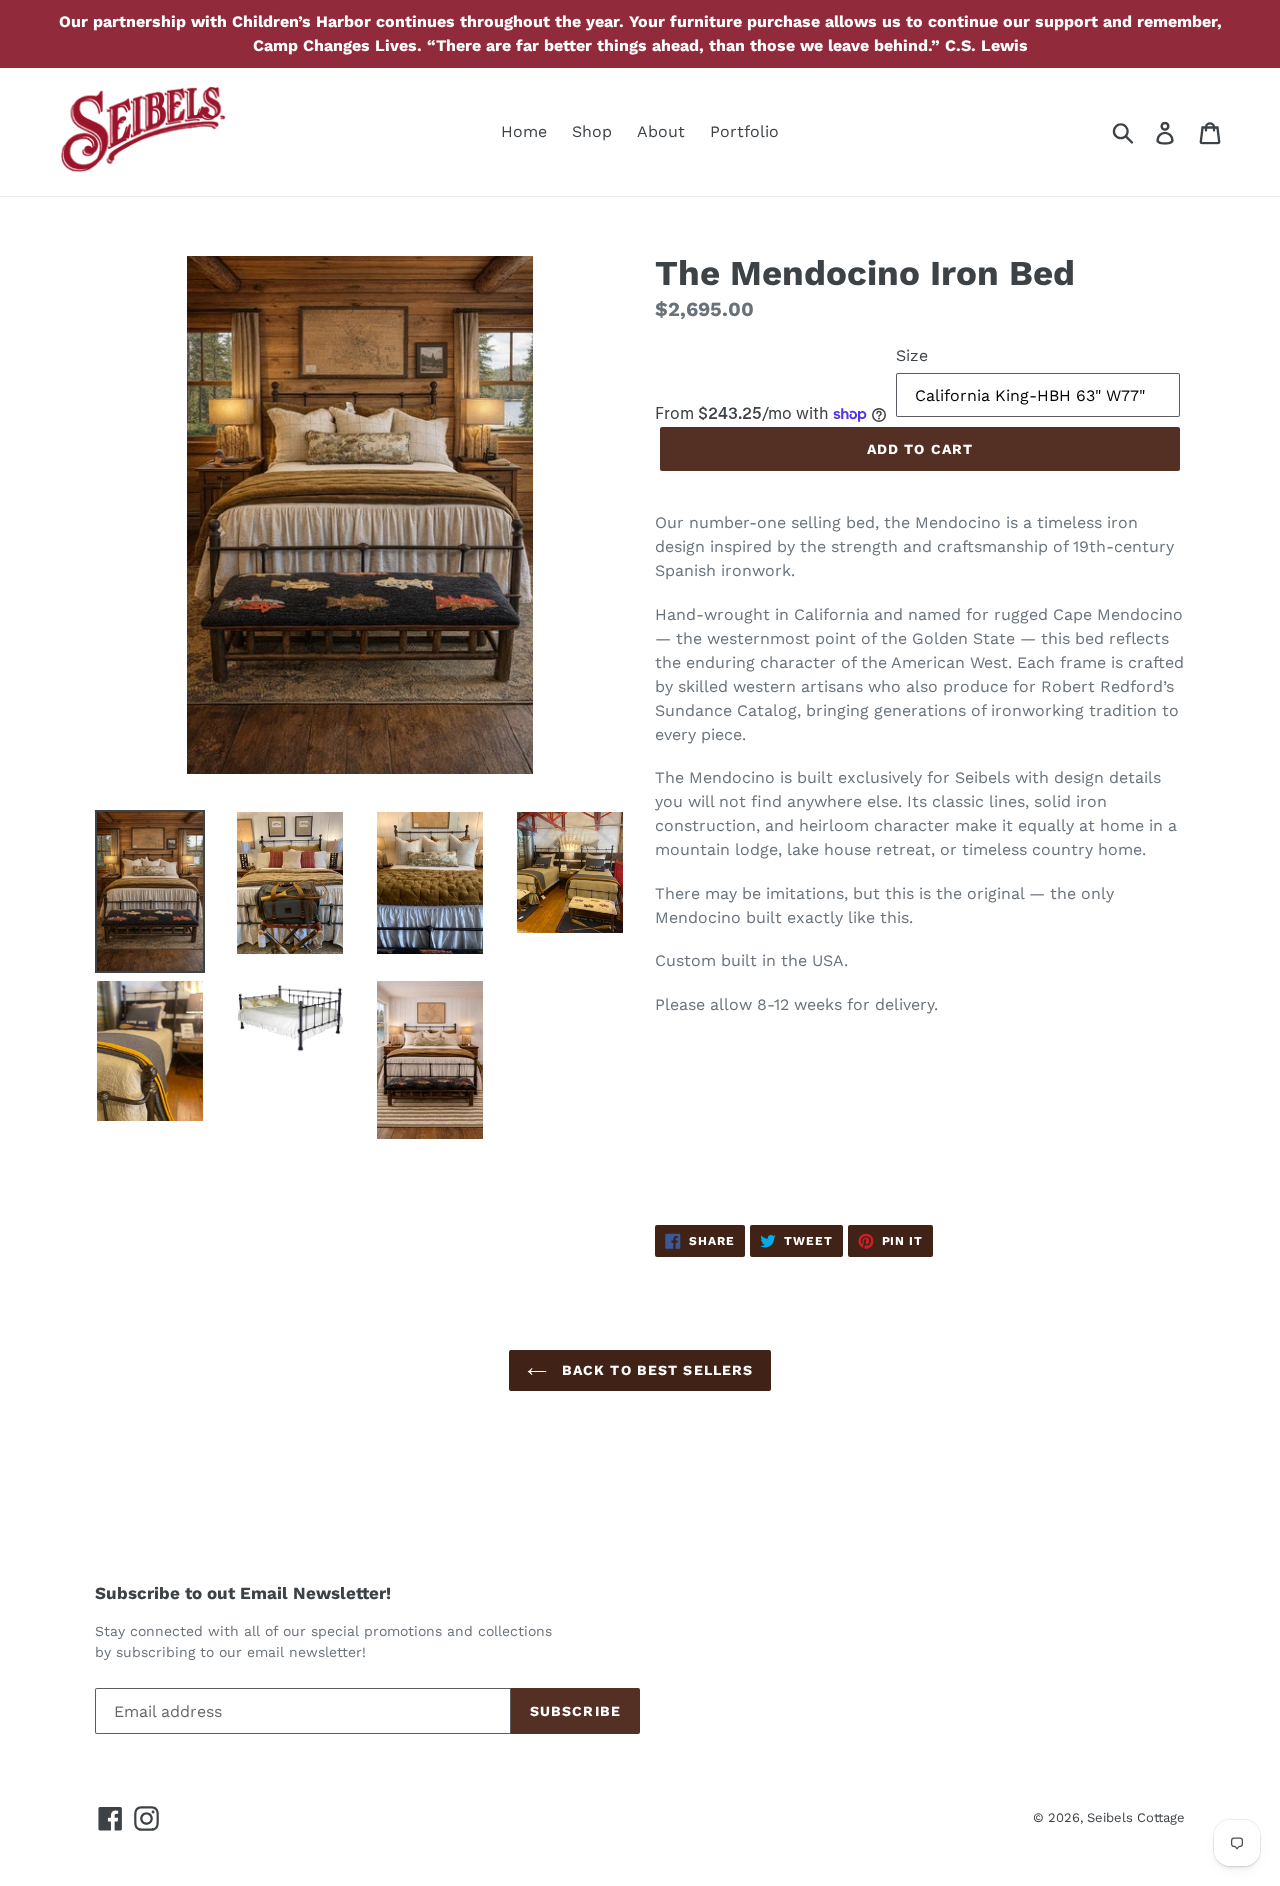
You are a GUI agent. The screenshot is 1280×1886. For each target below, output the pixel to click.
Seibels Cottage (1136, 1817)
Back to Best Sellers (655, 1370)
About (661, 131)
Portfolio (744, 131)
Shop (592, 131)
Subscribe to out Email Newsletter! (243, 1593)
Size (912, 355)
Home (524, 131)
